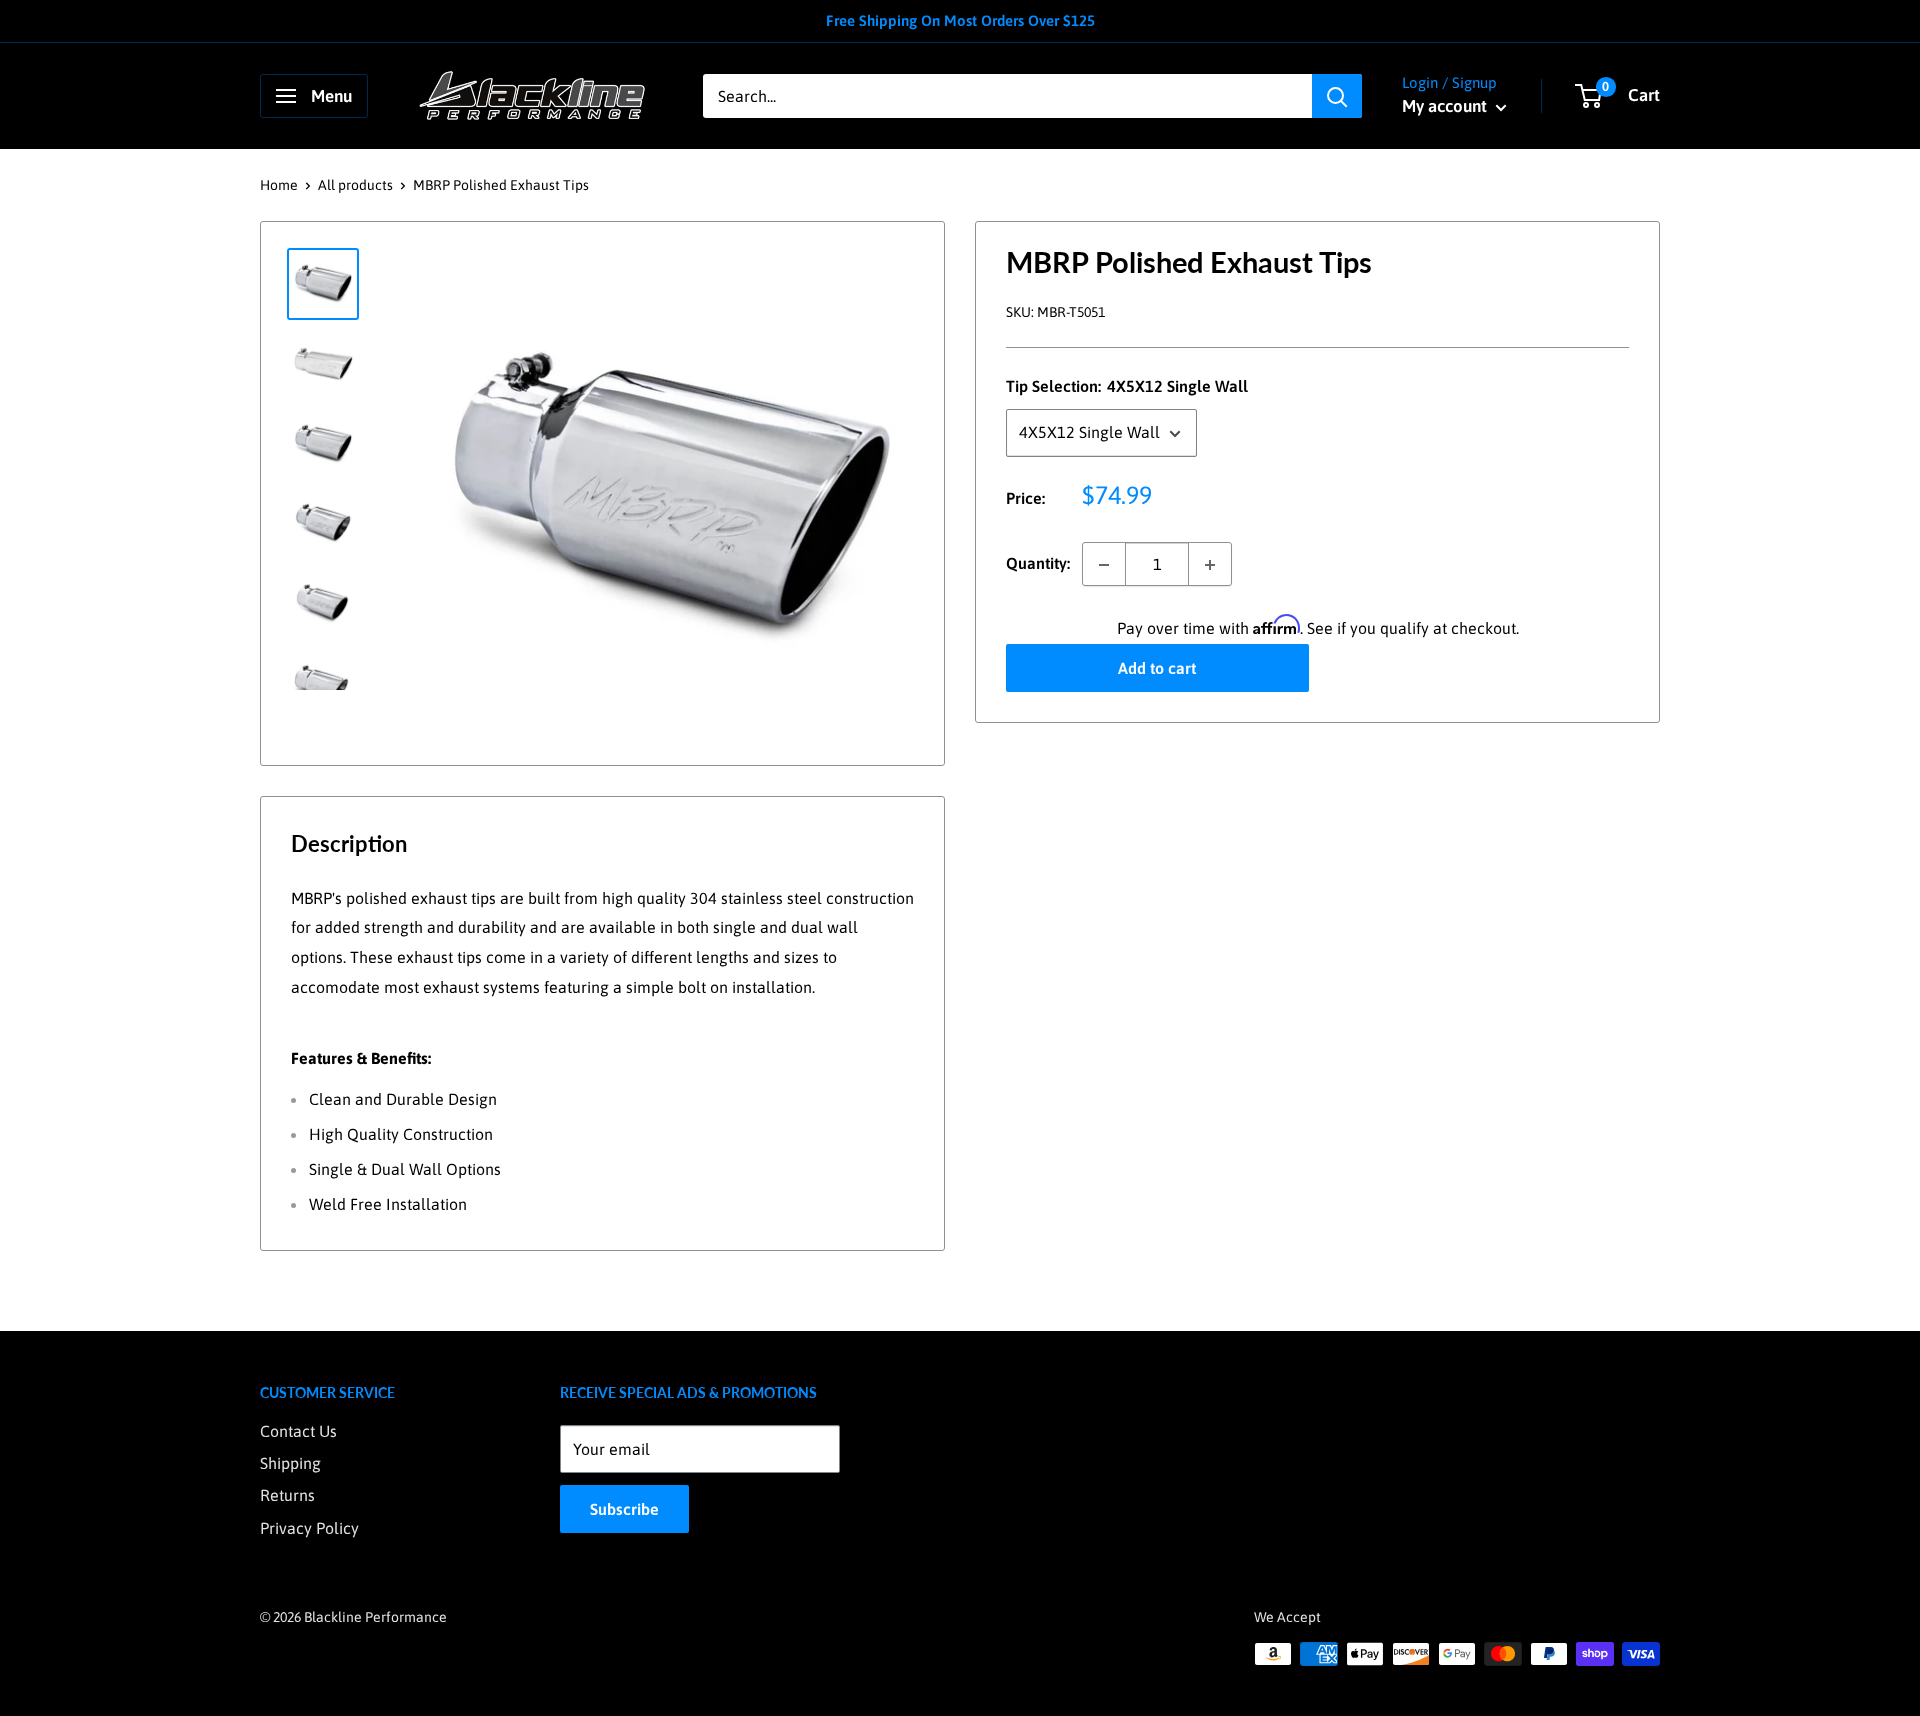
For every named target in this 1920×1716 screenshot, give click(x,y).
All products (355, 185)
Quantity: (1038, 564)
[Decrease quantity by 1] (1104, 565)
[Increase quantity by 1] (1210, 565)
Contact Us (298, 1431)
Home (279, 185)
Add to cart (1157, 669)
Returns (287, 1495)
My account (1446, 106)
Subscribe (624, 1509)
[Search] (1337, 96)
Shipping (290, 1463)
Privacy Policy (309, 1528)
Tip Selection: (1127, 387)
